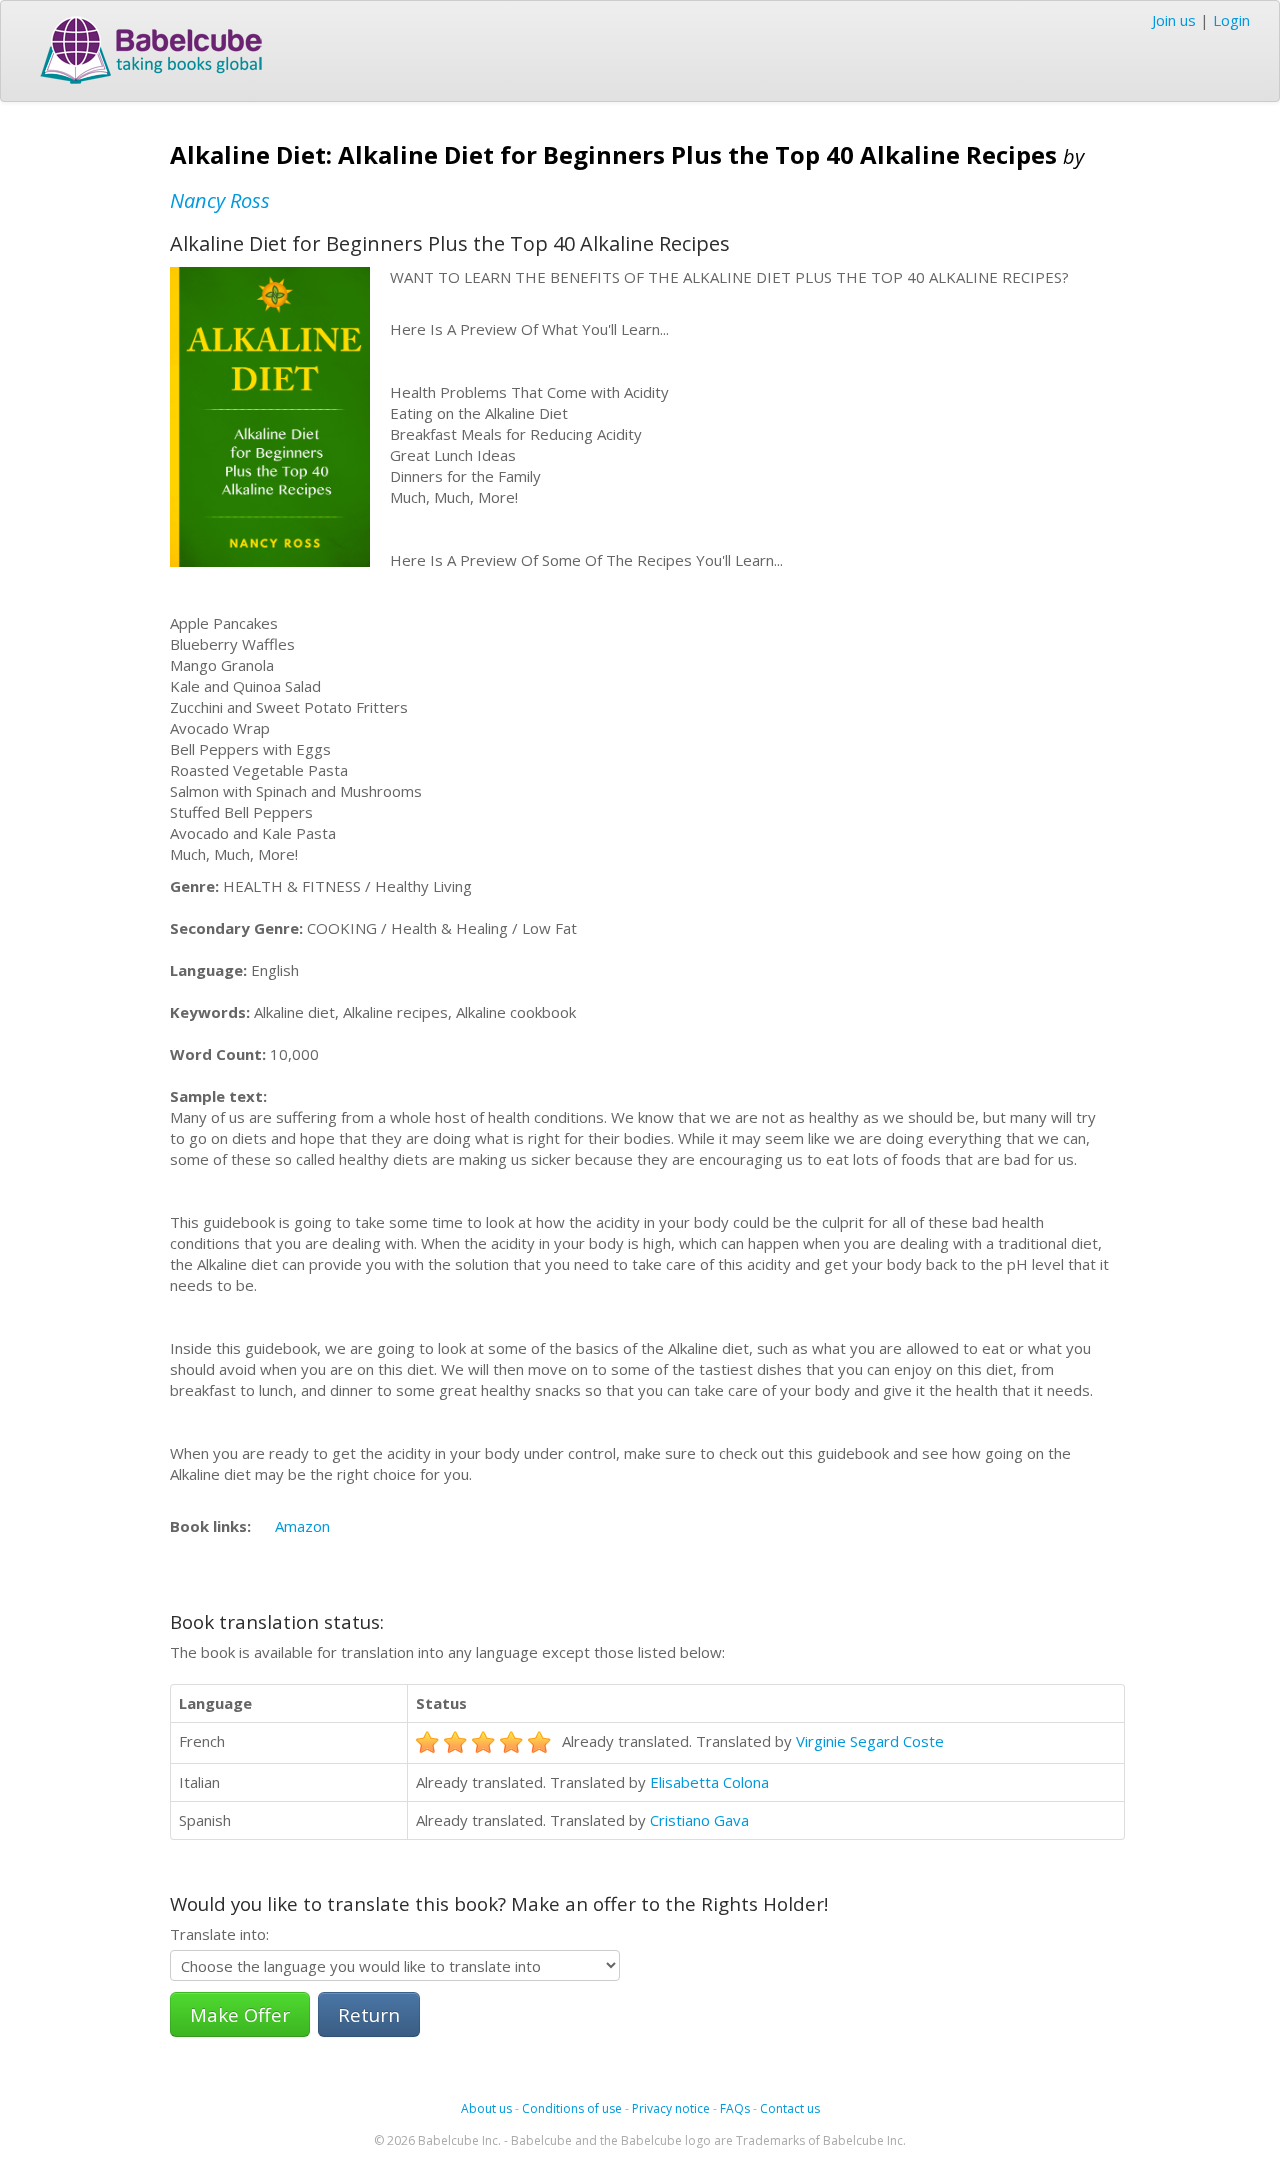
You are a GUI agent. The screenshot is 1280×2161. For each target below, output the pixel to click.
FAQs (735, 2108)
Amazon (302, 1526)
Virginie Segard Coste (870, 1741)
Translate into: (219, 1934)
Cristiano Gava (699, 1820)
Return (369, 2014)
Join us (1174, 20)
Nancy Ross (220, 200)
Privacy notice (671, 2108)
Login (1231, 20)
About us (486, 2108)
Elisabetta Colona (709, 1782)
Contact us (790, 2108)
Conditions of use (572, 2108)
